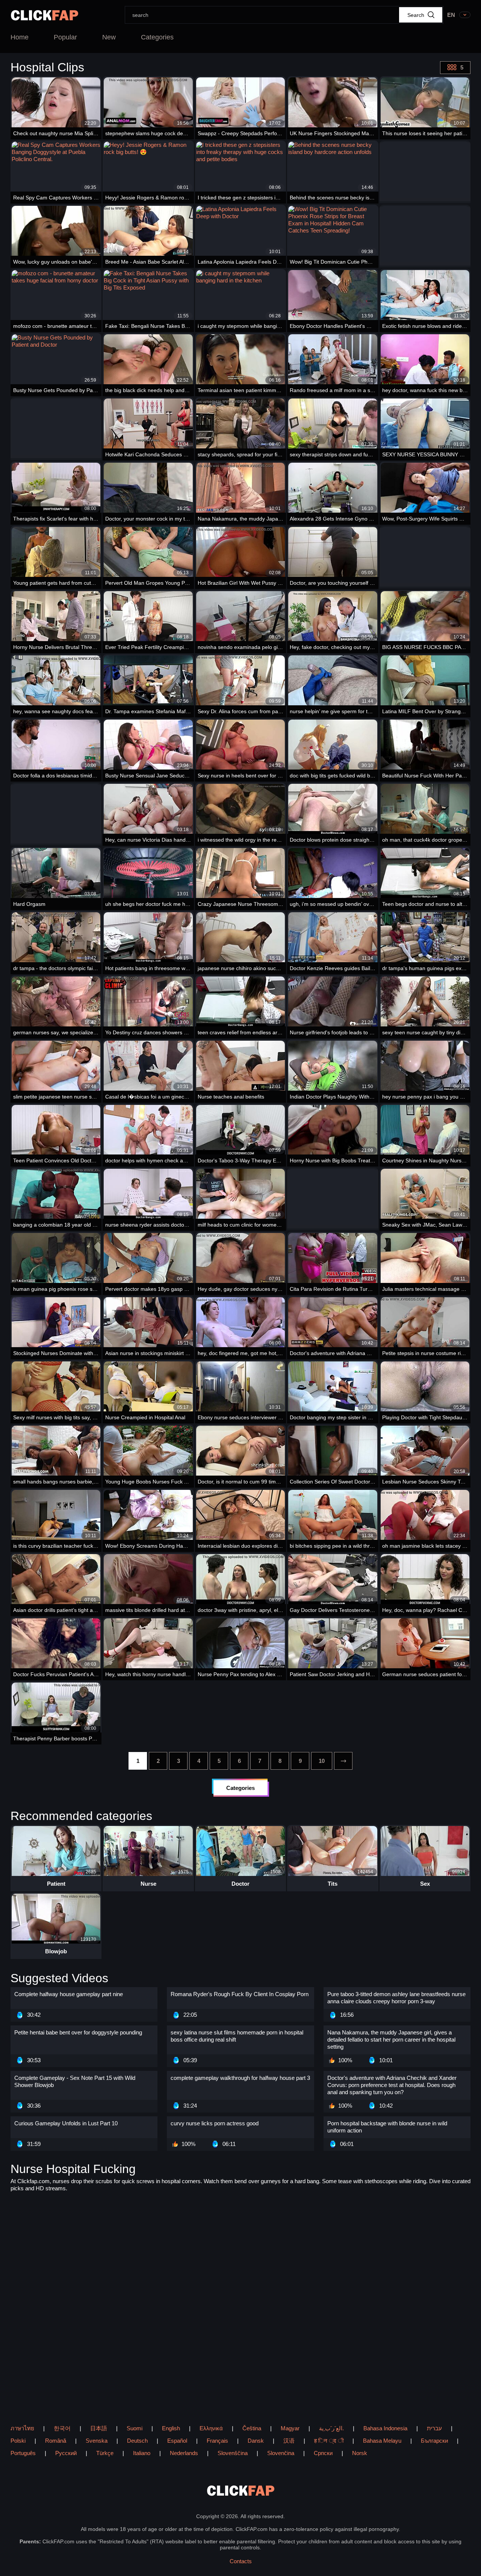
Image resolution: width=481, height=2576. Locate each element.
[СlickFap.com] (45, 15)
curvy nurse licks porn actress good (215, 2123)
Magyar (290, 2428)
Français (217, 2441)
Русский (66, 2453)
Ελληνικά (211, 2428)
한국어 (62, 2428)
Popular (65, 37)
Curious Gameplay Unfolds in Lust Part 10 (66, 2123)
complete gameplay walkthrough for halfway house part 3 (240, 2078)
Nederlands (184, 2453)
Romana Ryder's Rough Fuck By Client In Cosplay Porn (240, 1994)
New (109, 37)
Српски (323, 2453)
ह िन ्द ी (329, 2441)
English (171, 2428)
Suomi (135, 2428)
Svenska (97, 2441)
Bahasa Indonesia (385, 2428)
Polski (18, 2441)
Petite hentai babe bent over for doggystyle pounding (78, 2032)
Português (23, 2453)
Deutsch (137, 2441)
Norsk (360, 2453)
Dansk (256, 2441)
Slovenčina (281, 2453)
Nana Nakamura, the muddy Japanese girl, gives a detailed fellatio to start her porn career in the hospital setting (391, 2040)
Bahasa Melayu (382, 2441)
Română (56, 2441)
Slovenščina (233, 2453)
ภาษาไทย (22, 2428)
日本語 (99, 2428)
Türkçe (105, 2453)
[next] (343, 1761)
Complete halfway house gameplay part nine (69, 1994)
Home (20, 37)
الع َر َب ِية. (331, 2428)
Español (177, 2441)
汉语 (289, 2441)
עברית (434, 2428)
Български (434, 2441)
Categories (157, 37)
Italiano (142, 2453)
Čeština (252, 2428)
